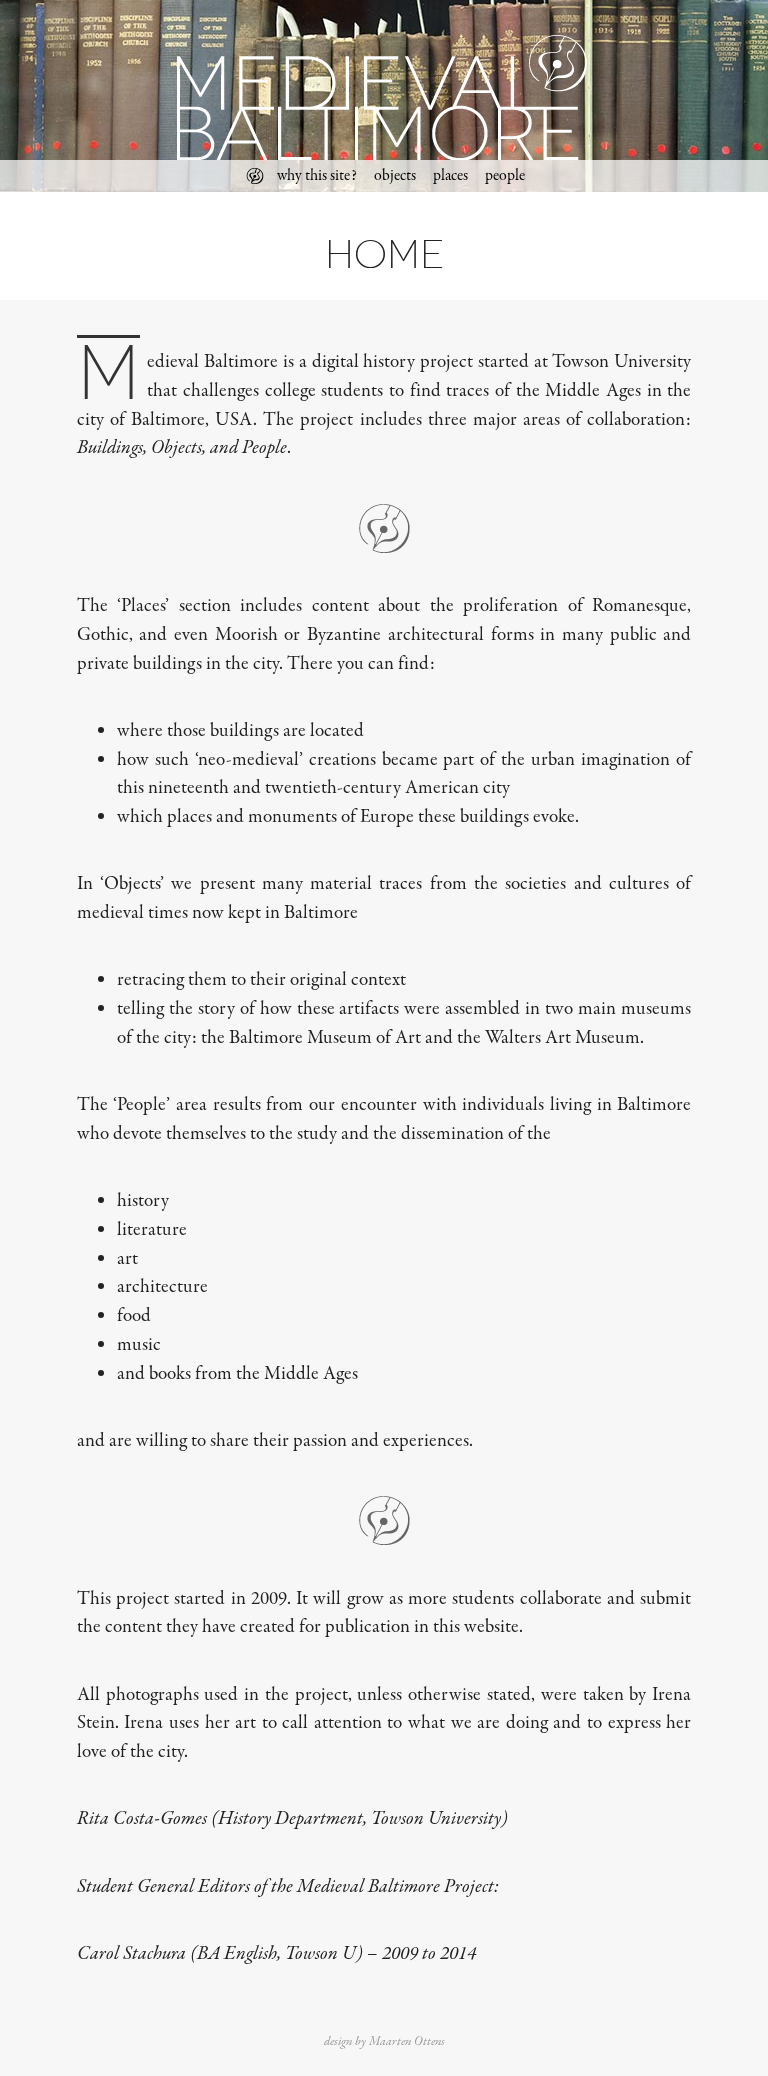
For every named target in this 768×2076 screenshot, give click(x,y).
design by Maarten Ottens (384, 2041)
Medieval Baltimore (384, 94)
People (505, 176)
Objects (395, 176)
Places (450, 176)
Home (254, 176)
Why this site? (317, 176)
